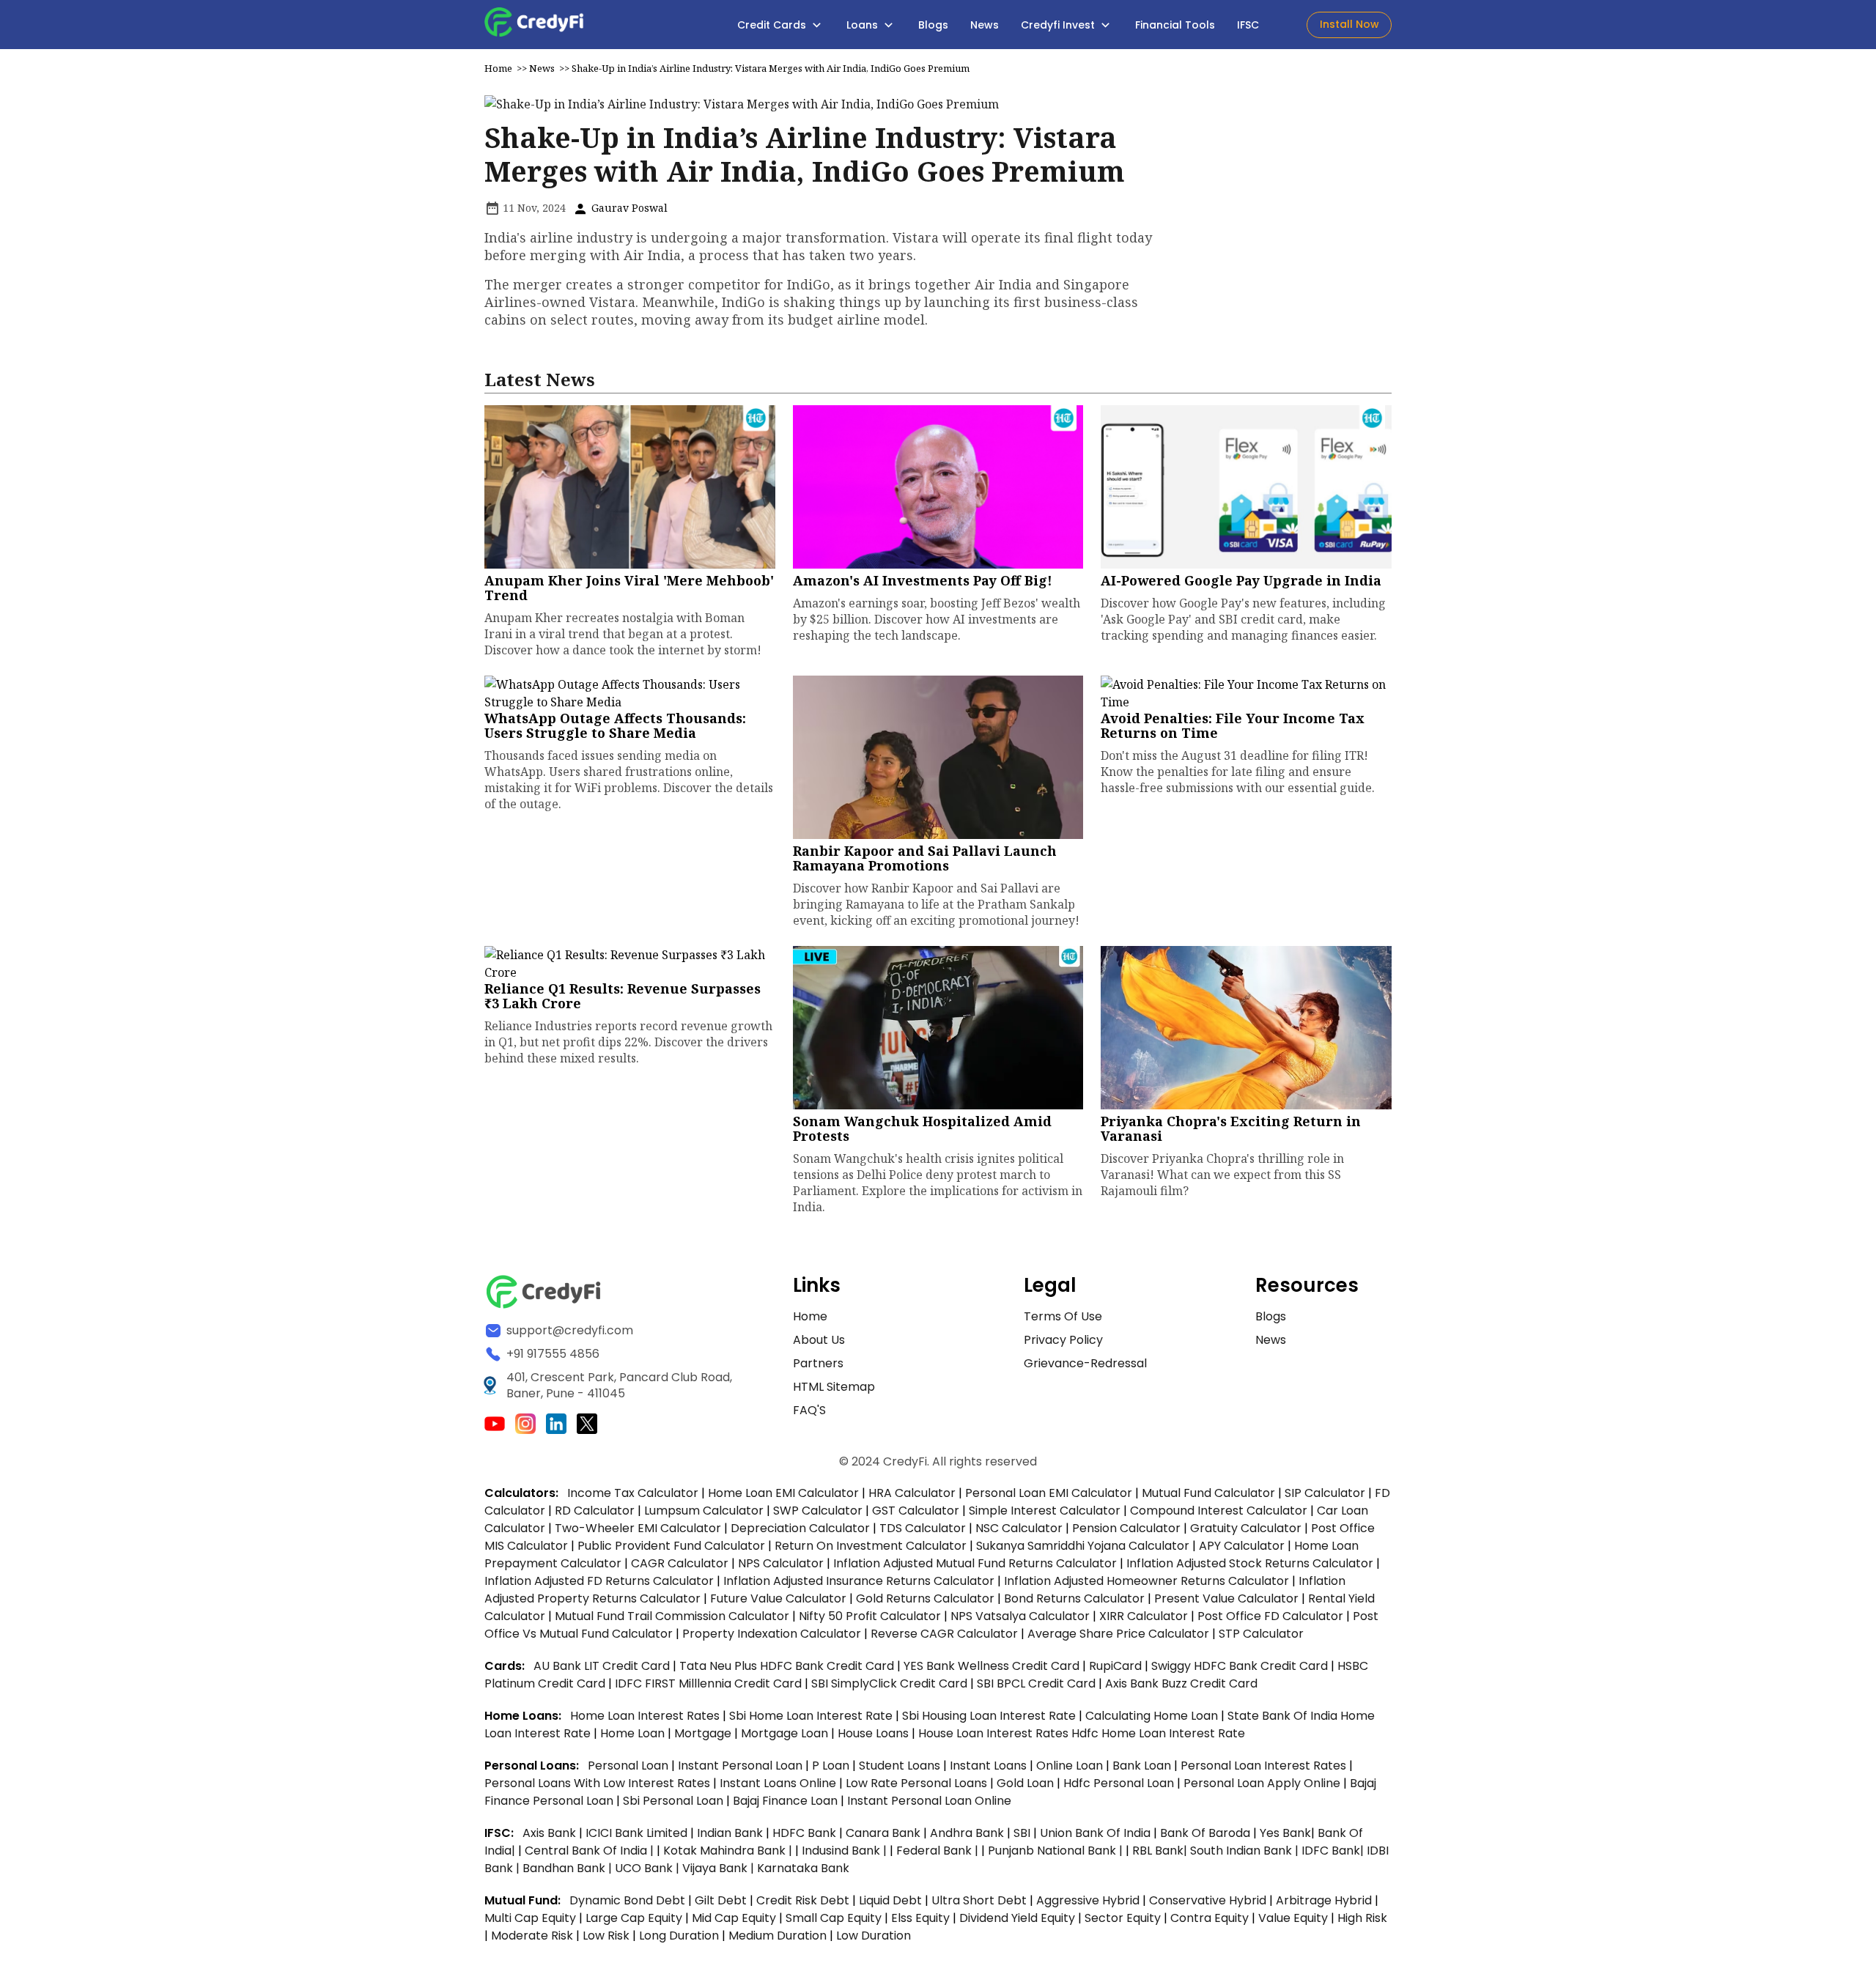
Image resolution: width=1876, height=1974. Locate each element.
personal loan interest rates (1265, 1766)
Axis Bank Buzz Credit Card (1181, 1683)
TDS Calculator (923, 1528)
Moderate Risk (532, 1936)
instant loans (990, 1766)
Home (498, 68)
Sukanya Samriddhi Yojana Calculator (1083, 1546)
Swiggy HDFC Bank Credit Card (1240, 1666)
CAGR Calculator (680, 1563)
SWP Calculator (818, 1511)
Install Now (1349, 24)
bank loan (1142, 1766)
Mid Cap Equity (734, 1918)
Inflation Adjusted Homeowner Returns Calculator (1146, 1581)
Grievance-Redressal (1085, 1363)
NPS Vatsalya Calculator (1020, 1616)
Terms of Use (1063, 1316)
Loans (864, 25)
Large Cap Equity (634, 1918)
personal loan (629, 1766)
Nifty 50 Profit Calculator (870, 1616)
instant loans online (779, 1783)
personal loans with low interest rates (597, 1783)
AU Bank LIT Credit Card (603, 1666)
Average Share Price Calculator (1118, 1634)
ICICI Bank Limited (638, 1833)
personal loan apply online (1263, 1783)
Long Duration (679, 1936)
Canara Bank (885, 1833)
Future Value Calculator (778, 1598)
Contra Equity (1210, 1918)
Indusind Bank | (846, 1851)
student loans (900, 1766)
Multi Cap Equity (530, 1918)
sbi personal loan (675, 1801)
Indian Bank (731, 1833)
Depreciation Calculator (800, 1528)
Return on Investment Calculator (871, 1546)
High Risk (1362, 1918)
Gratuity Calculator (1246, 1528)
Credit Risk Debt (803, 1900)
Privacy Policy (1063, 1340)
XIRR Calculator (1144, 1616)
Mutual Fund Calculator (1208, 1493)
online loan (1070, 1766)
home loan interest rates (646, 1716)
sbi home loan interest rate (811, 1716)
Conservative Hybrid (1208, 1900)
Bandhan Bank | (569, 1868)
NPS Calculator (781, 1563)
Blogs (933, 25)
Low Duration (874, 1936)
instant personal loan (742, 1766)
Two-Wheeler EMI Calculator (638, 1528)
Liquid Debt (890, 1900)
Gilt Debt (721, 1900)
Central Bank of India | (591, 1851)
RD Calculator (595, 1511)
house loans (875, 1733)
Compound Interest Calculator (1219, 1511)
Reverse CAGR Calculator (944, 1634)
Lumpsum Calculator (704, 1511)
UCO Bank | (649, 1868)
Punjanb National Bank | (1057, 1851)
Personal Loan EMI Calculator (1049, 1493)
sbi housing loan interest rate (990, 1716)
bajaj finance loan (787, 1801)
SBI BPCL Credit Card (1038, 1683)
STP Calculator (1261, 1634)
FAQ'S (809, 1410)
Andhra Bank (967, 1833)
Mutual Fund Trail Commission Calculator (672, 1616)
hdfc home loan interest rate (1158, 1733)
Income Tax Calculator (633, 1493)
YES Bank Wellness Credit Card (991, 1666)
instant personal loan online (929, 1801)
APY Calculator (1242, 1546)
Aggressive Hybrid (1088, 1900)
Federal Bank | (939, 1851)
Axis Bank (551, 1833)
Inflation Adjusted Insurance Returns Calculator (859, 1581)
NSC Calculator (1019, 1528)
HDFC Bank (804, 1833)
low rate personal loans (918, 1783)
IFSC (1248, 25)
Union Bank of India (1097, 1833)
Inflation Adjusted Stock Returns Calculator (1250, 1563)
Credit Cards (773, 25)
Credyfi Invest (1059, 25)
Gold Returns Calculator (925, 1598)
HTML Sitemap (834, 1387)
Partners (818, 1363)
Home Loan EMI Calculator (783, 1493)
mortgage (704, 1733)
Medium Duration (778, 1936)
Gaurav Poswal (628, 208)
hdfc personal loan (1120, 1783)
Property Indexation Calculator (772, 1634)
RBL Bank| (1161, 1851)
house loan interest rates (995, 1733)
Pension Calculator (1126, 1528)
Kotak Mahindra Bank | (729, 1851)
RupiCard (1117, 1666)
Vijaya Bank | (720, 1868)
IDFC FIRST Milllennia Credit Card (710, 1683)
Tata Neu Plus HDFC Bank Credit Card (787, 1666)
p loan (832, 1766)
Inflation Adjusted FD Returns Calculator (599, 1581)
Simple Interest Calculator (1045, 1511)
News (985, 25)
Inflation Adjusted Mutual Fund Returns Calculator (975, 1563)
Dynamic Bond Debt (627, 1900)
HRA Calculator (912, 1493)
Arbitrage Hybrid (1324, 1900)
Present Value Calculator (1226, 1598)
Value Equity (1293, 1918)
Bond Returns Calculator (1074, 1598)
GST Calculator (916, 1511)
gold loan (1027, 1783)
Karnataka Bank (803, 1868)
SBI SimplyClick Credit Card (889, 1683)
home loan (634, 1733)
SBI (1022, 1833)
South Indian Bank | (1246, 1851)
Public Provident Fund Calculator (671, 1546)
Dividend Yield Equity (1017, 1918)
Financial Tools (1175, 25)
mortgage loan (786, 1733)
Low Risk (606, 1936)
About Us (819, 1340)
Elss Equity (920, 1918)
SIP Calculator (1325, 1493)
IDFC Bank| (1334, 1851)
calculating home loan (1153, 1716)
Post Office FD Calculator (1270, 1616)
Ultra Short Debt (979, 1900)
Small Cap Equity (834, 1918)
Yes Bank (1285, 1833)
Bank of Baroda (1205, 1833)
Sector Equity (1124, 1918)
